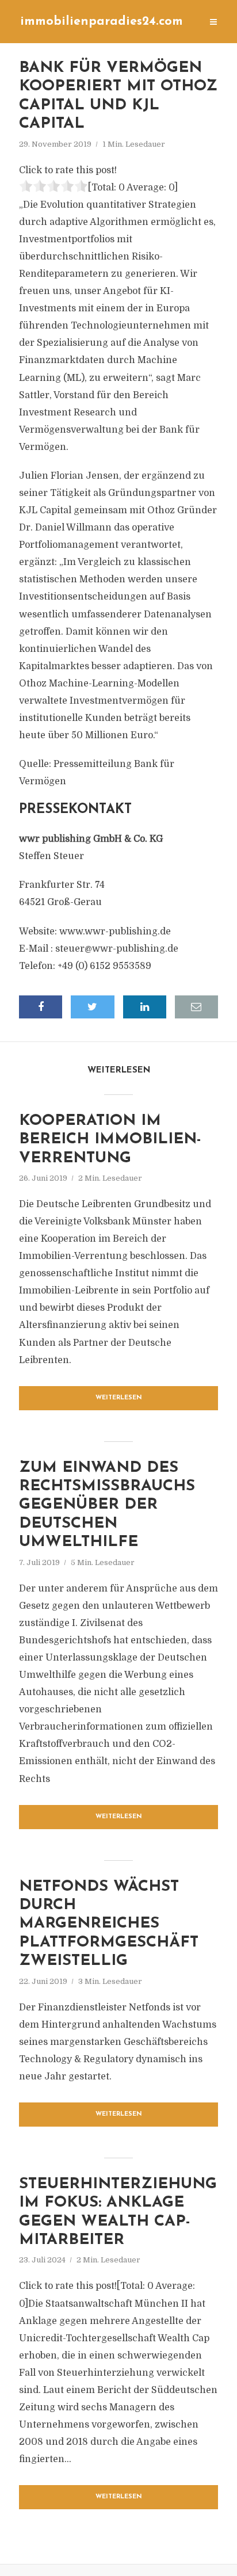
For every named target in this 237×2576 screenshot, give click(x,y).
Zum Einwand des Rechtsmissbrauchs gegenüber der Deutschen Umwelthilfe (107, 1505)
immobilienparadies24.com (102, 22)
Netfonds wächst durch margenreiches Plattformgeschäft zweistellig (109, 1924)
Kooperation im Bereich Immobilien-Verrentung (110, 1140)
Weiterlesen (119, 1398)
